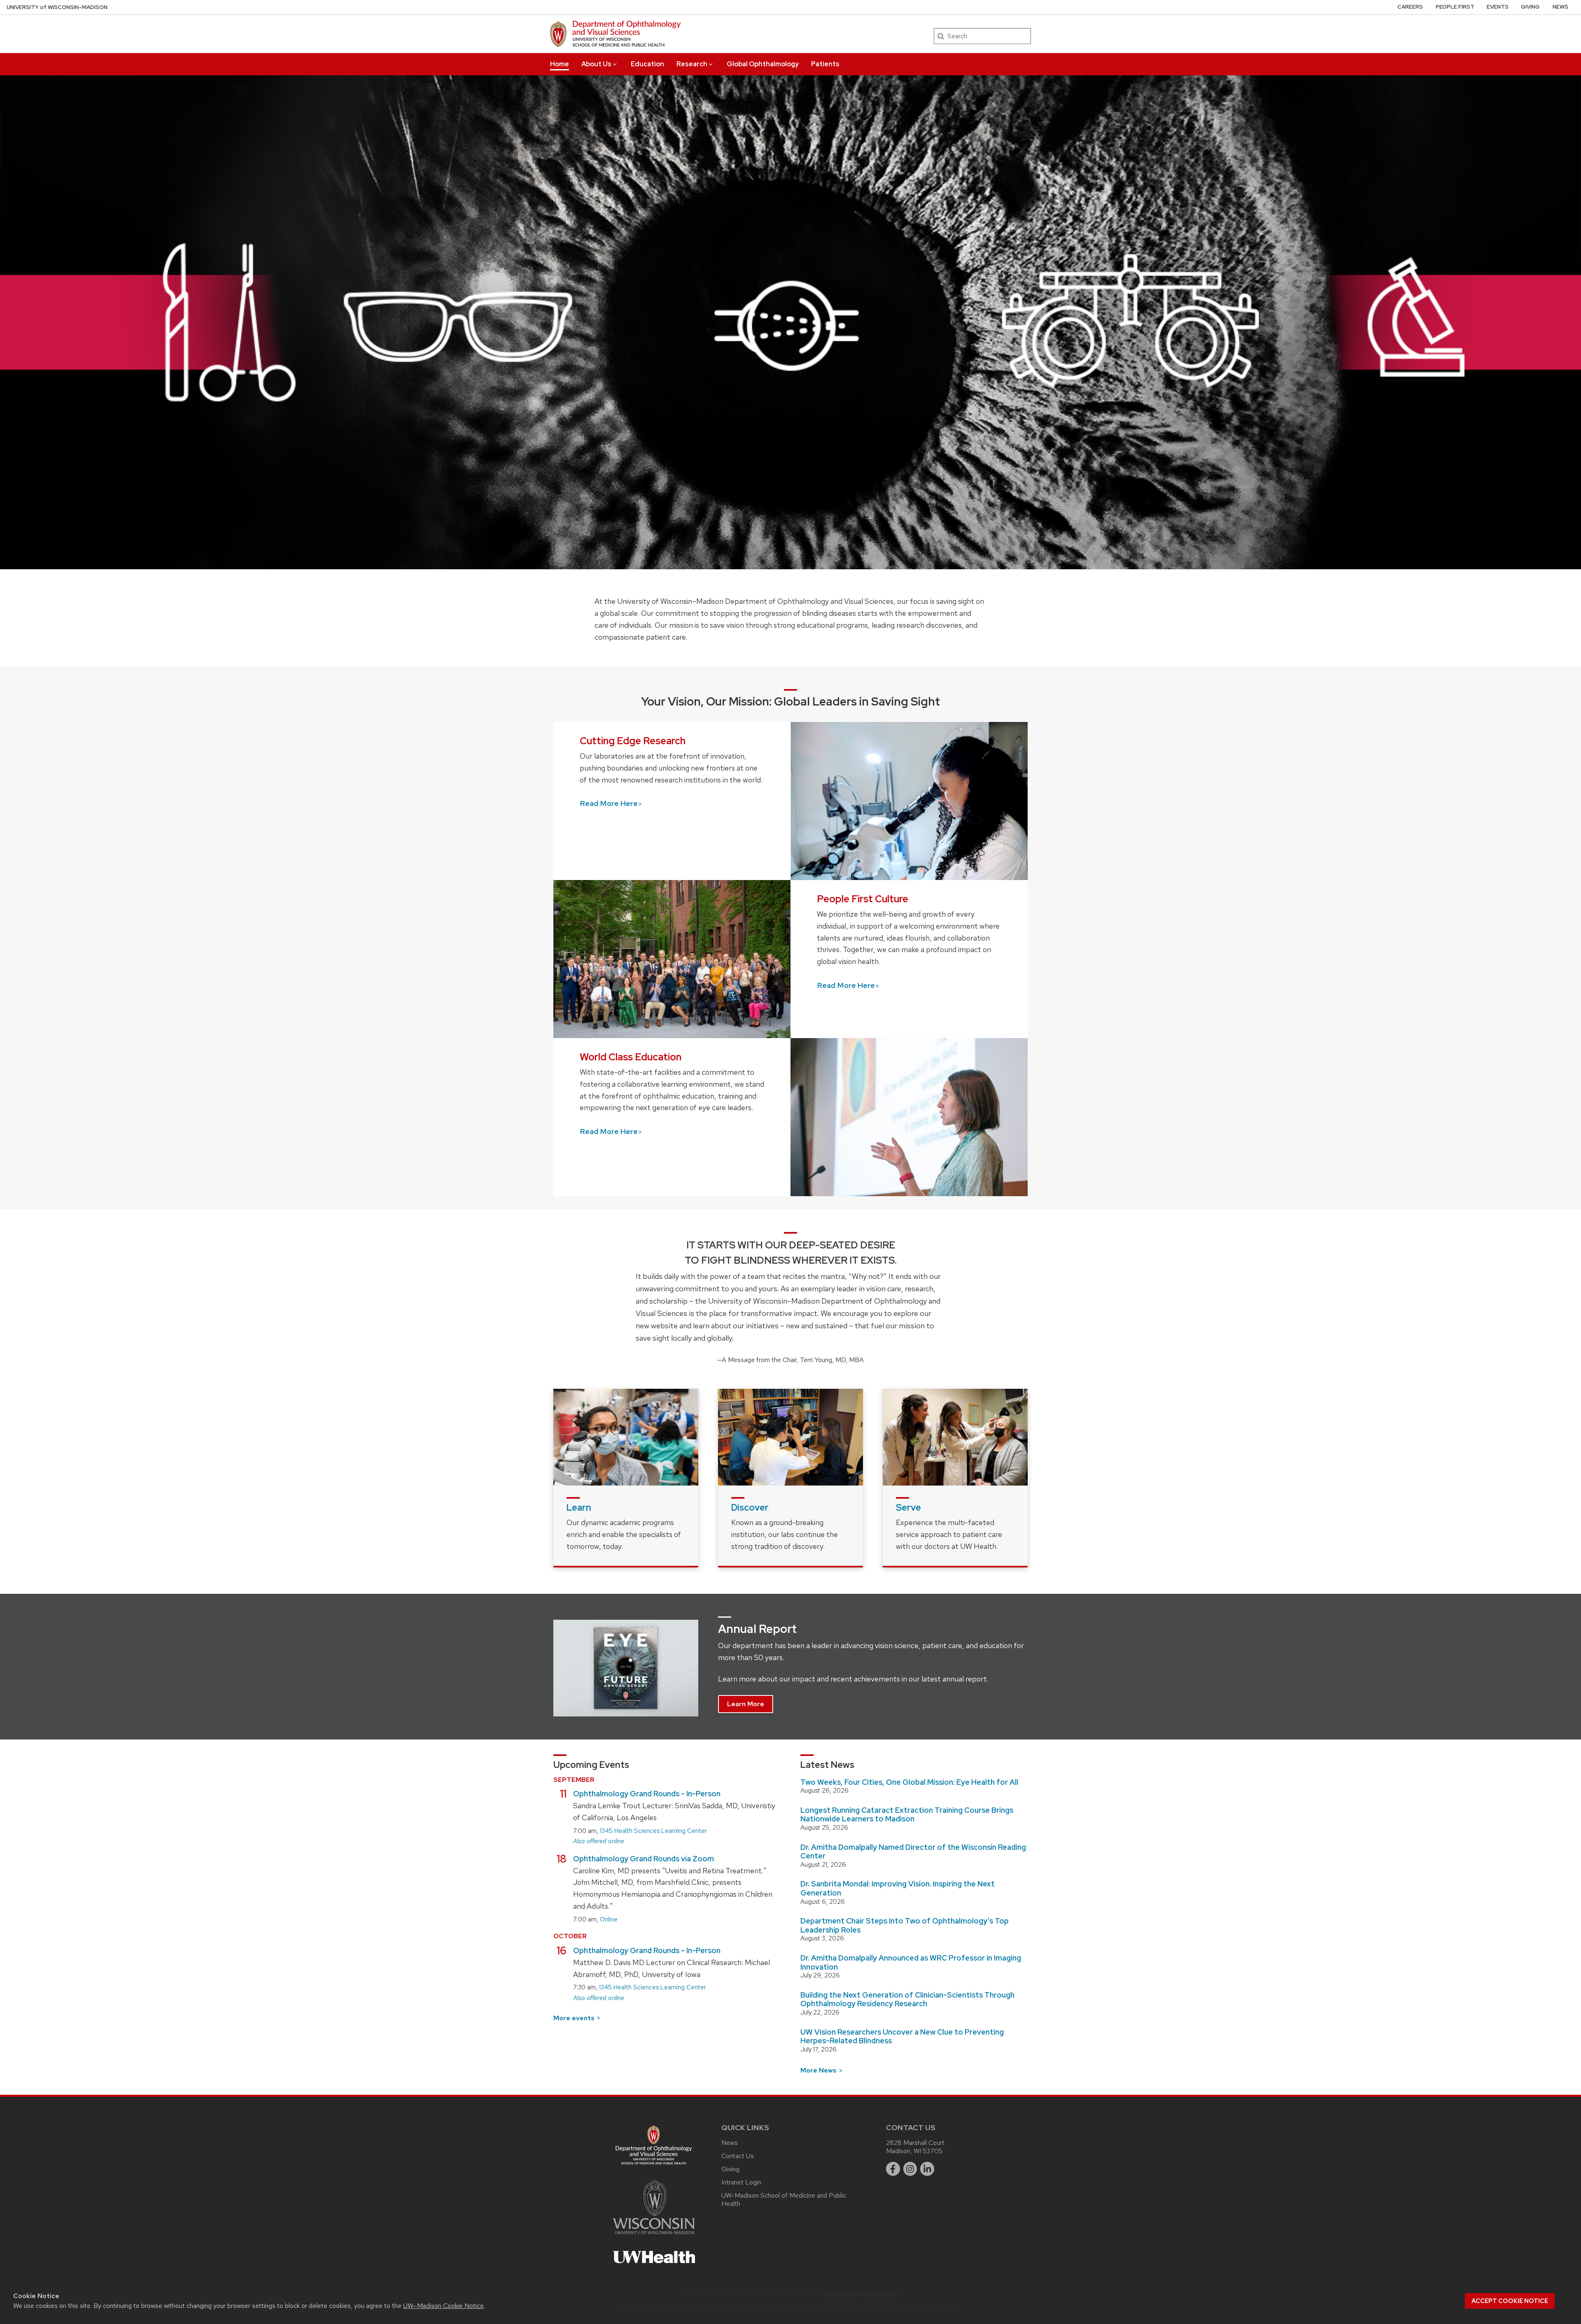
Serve (908, 1508)
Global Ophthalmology (763, 64)
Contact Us (738, 2156)
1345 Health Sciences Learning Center (653, 1831)
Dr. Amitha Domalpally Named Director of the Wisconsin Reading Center (913, 1852)
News (1560, 7)
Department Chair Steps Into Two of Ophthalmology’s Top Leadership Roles (905, 1925)
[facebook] (893, 2169)
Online (609, 1919)
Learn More (746, 1704)
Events (1498, 7)
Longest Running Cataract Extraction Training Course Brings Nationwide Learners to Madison (907, 1815)
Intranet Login (741, 2182)
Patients (825, 64)
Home (560, 64)
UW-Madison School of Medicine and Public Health (784, 2199)
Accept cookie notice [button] (1510, 2301)
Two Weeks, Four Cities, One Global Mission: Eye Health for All (909, 1782)
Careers (1410, 7)
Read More (609, 803)
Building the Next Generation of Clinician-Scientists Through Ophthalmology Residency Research (907, 1999)
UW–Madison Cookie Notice (443, 2306)
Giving (1530, 7)
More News (819, 2070)
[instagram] (910, 2169)
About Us (596, 64)
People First (1455, 7)
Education (647, 64)
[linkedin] (927, 2169)
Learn (579, 1508)
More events (575, 2018)
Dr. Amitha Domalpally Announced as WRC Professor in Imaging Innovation (911, 1962)
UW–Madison (57, 7)
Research (692, 64)
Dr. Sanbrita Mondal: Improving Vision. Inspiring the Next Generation (898, 1888)
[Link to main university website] (654, 2236)
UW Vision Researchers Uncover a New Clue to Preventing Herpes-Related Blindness (902, 2036)
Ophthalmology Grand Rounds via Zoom (644, 1859)
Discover (750, 1508)
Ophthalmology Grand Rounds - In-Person (647, 1794)
